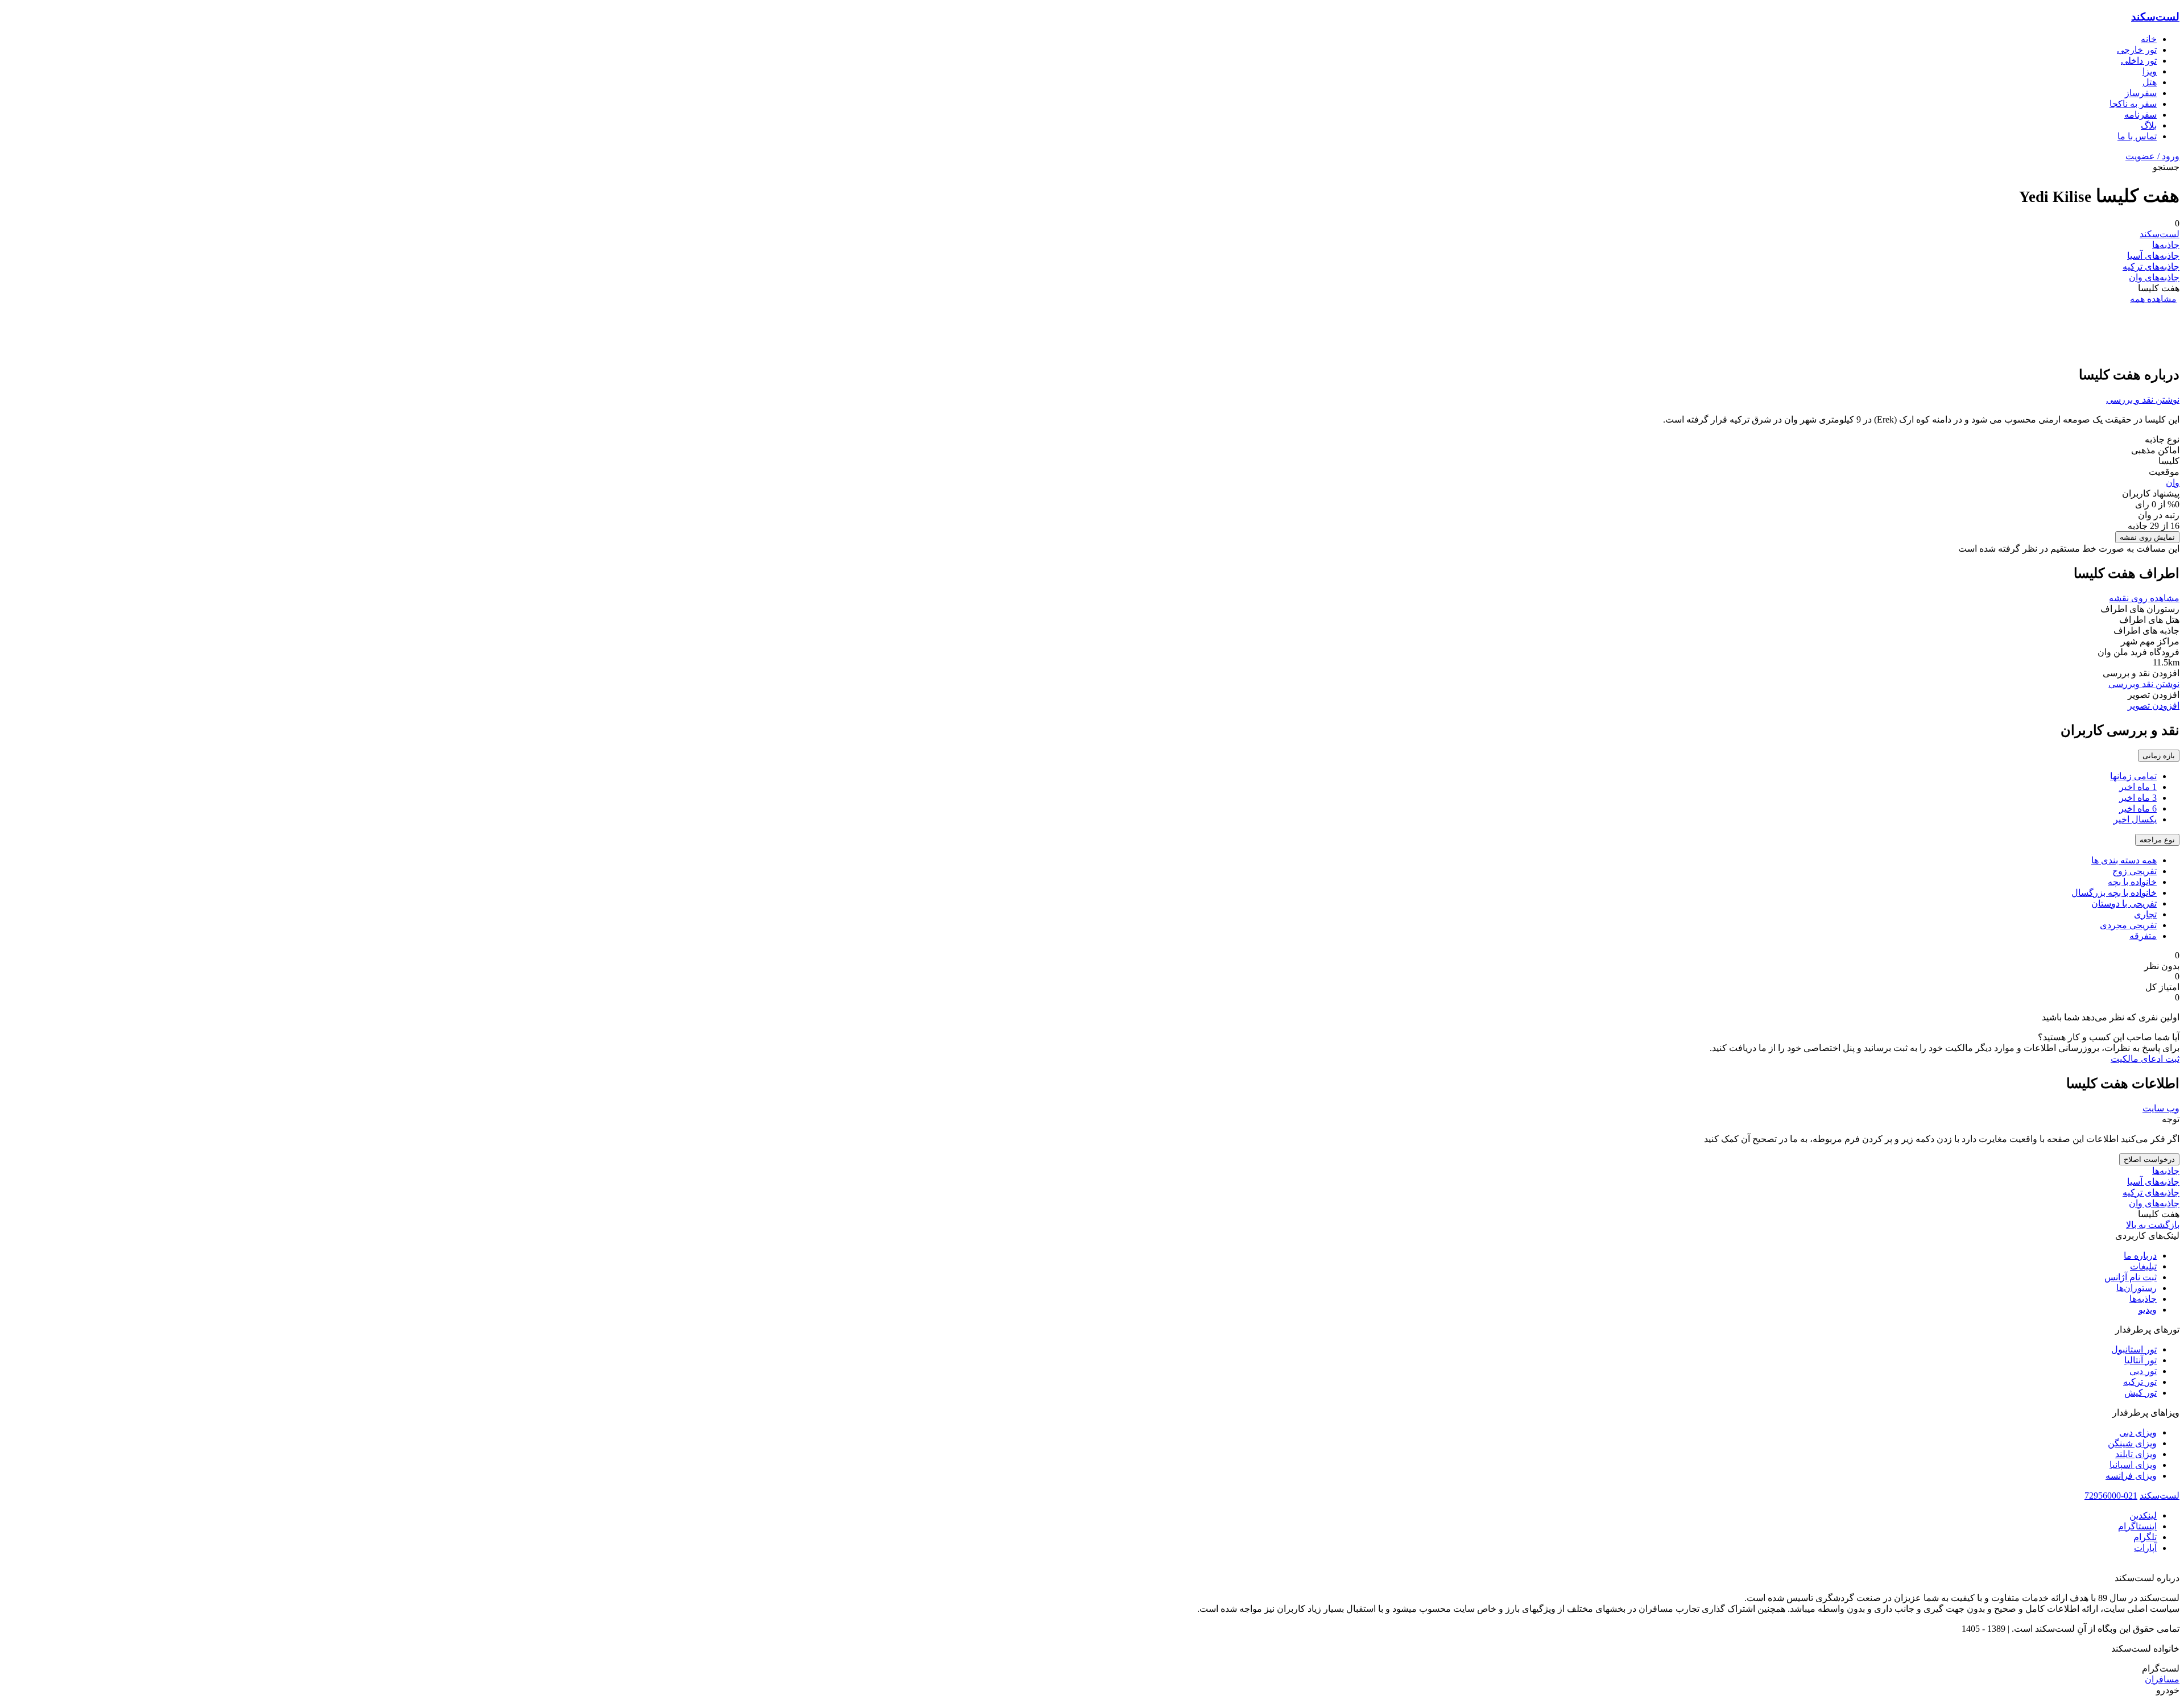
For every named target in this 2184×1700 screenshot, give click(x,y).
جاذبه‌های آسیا (2153, 256)
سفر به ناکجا (2133, 104)
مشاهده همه (2153, 299)
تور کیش (2140, 1393)
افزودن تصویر (2154, 706)
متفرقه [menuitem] (2143, 936)
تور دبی (2143, 1371)
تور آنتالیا (2140, 1360)
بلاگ (2149, 125)
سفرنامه (2140, 115)
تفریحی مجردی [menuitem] (2128, 925)
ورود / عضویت (2152, 156)
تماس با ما (2137, 136)
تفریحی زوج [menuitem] (2135, 871)
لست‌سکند (2155, 17)
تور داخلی (2139, 61)
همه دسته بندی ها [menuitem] (2124, 860)
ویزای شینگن (2132, 1443)
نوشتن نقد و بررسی (2143, 400)
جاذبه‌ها (2166, 245)
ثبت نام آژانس (2131, 1277)
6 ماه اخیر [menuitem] (2138, 808)
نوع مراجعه (2157, 840)
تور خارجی (2137, 50)
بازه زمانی (2159, 756)
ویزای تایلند (2136, 1454)
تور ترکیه (2140, 1382)
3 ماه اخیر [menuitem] (2138, 798)
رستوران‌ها (2137, 1288)
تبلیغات (2143, 1266)
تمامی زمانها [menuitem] (2133, 776)
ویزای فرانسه (2131, 1476)
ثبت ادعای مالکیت (2145, 1059)
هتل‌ (2150, 82)
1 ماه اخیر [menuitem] (2138, 787)
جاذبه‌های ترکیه (2151, 266)
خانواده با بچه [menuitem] (2132, 882)
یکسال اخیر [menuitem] (2135, 819)
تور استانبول (2134, 1349)
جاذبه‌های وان (2154, 277)
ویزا (2150, 71)
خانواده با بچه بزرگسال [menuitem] (2114, 893)
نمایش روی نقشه (2147, 537)
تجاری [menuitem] (2145, 914)
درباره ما (2140, 1256)
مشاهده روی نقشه (2144, 598)
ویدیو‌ (2148, 1310)
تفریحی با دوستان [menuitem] (2124, 903)
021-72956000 (2111, 1496)
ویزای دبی (2138, 1432)
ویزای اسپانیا (2133, 1465)
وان (2173, 483)
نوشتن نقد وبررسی (2144, 684)
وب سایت (2161, 1108)
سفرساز (2141, 93)
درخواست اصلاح (2149, 1159)
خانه (2149, 39)
